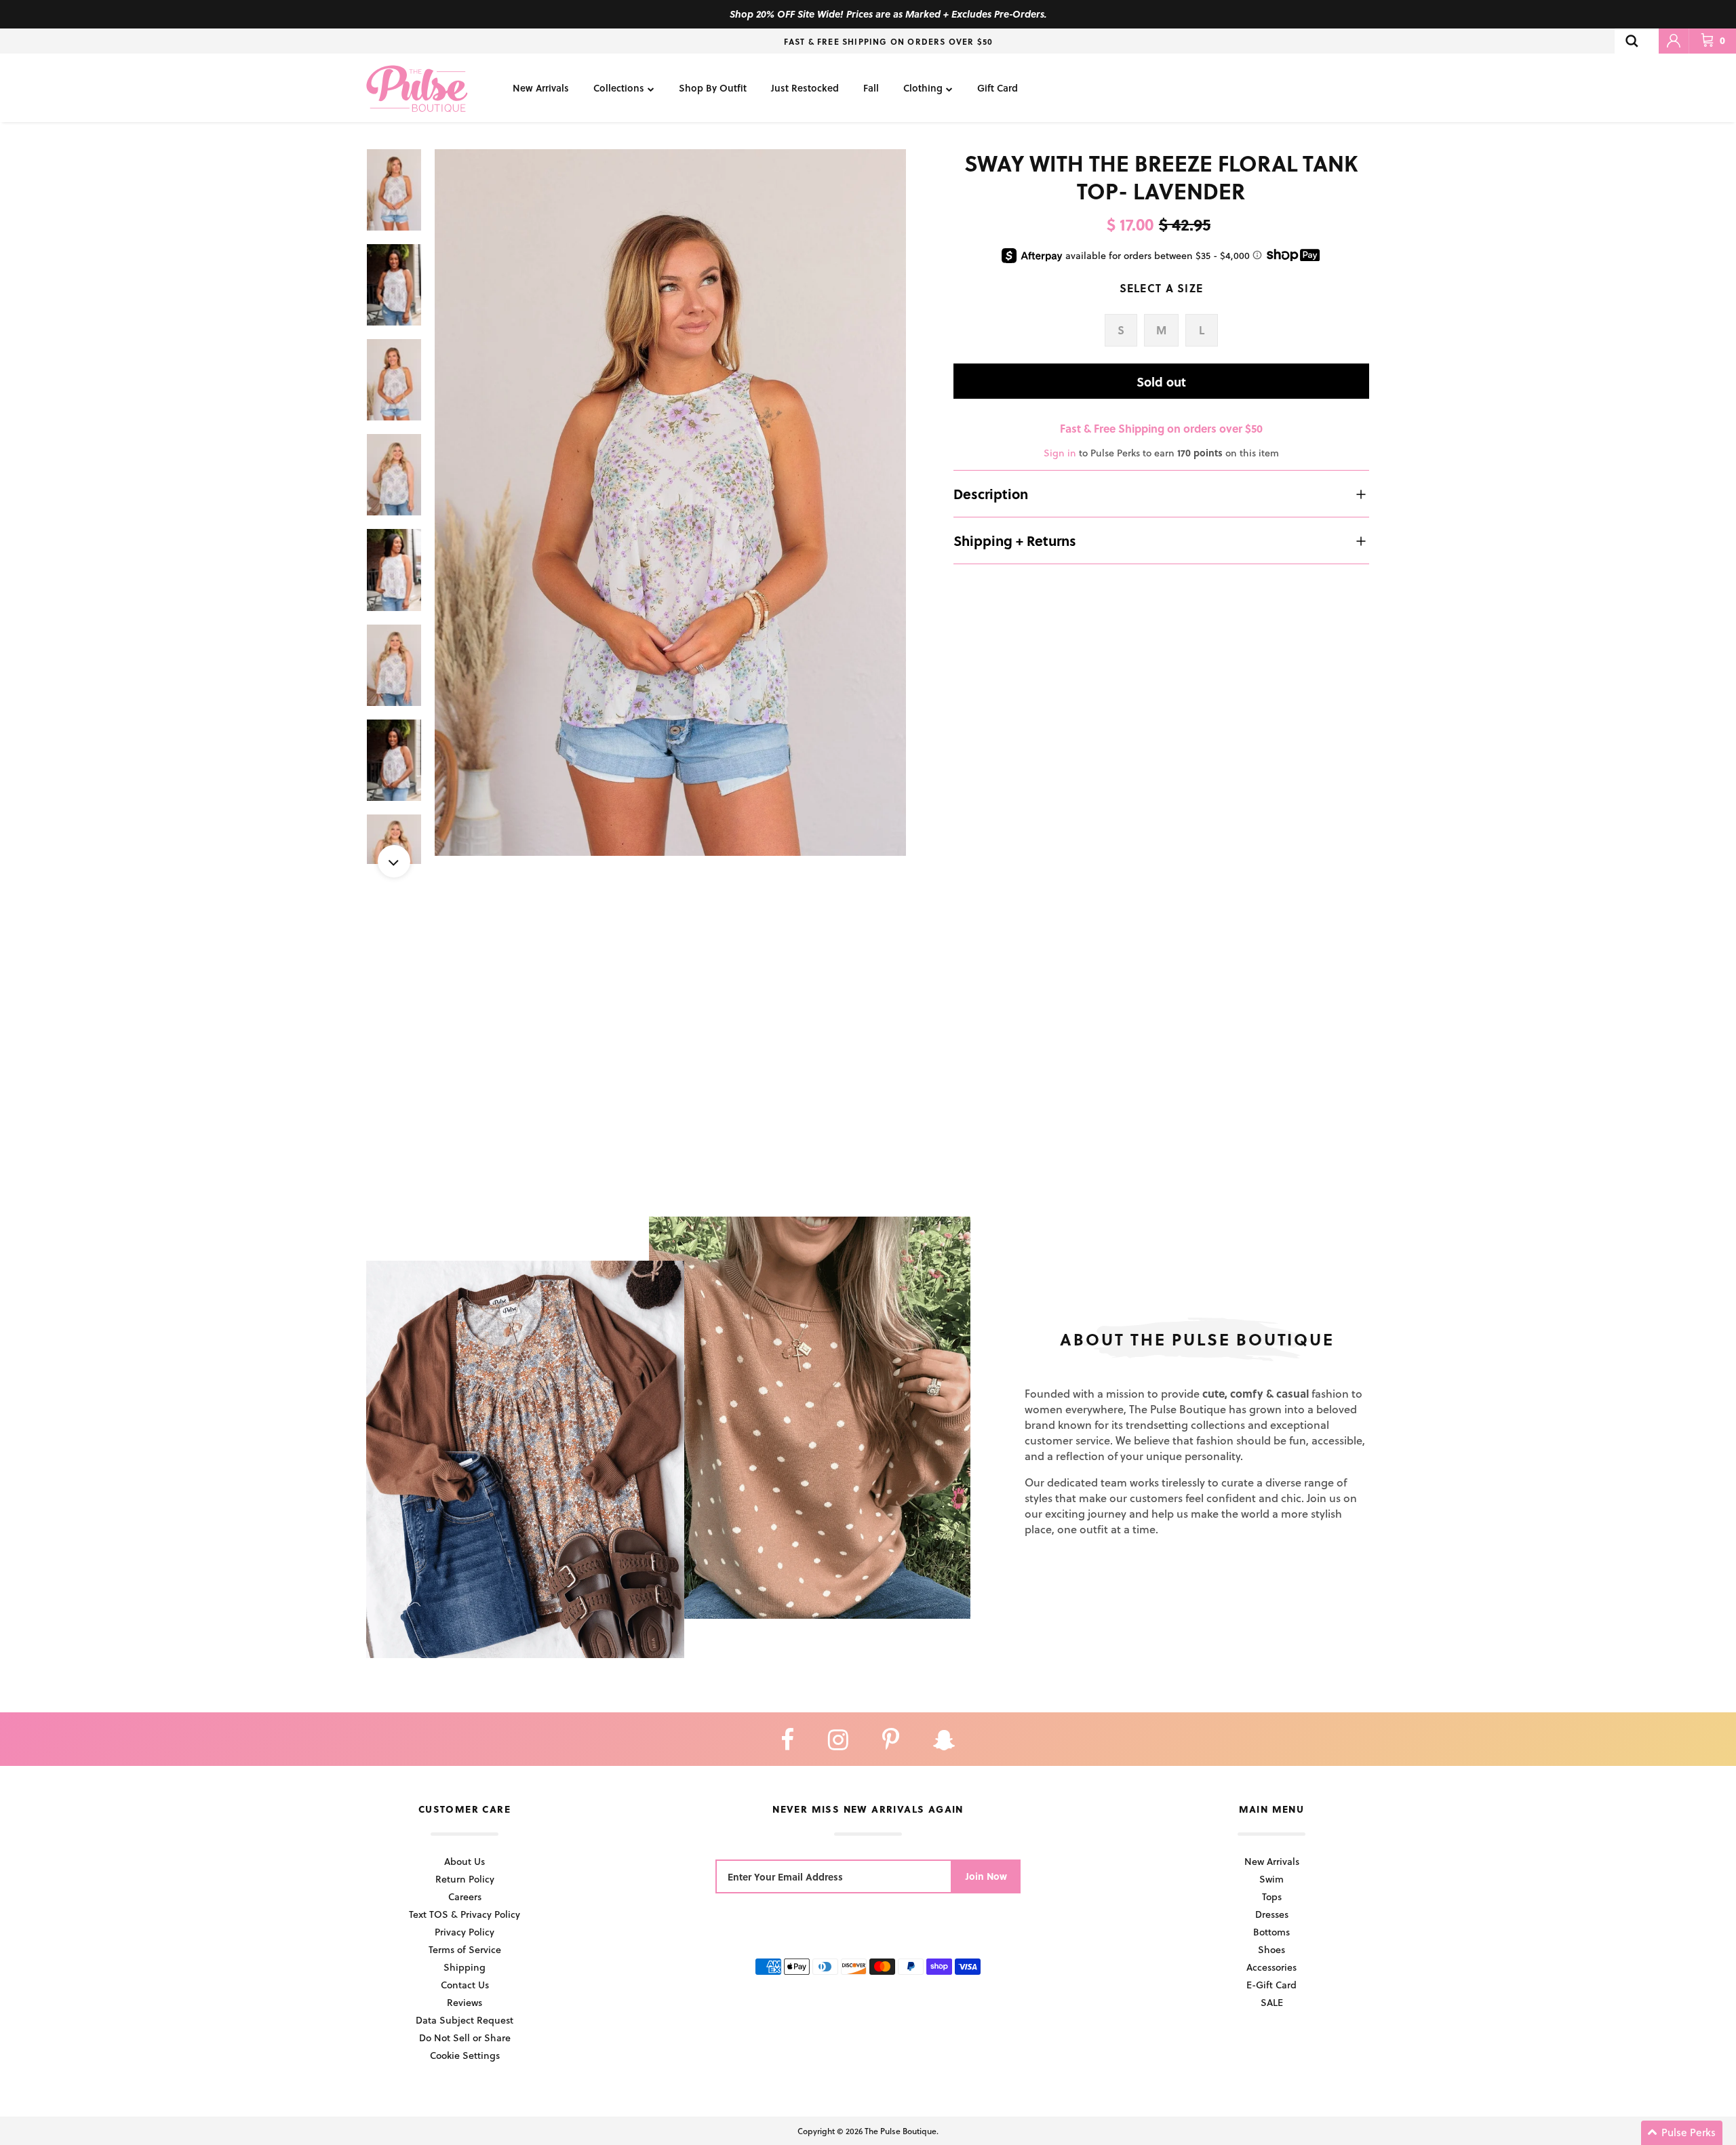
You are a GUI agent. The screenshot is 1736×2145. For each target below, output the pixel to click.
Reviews (465, 2002)
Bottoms (1271, 1932)
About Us (465, 1861)
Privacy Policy (465, 1932)
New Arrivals (541, 88)
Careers (465, 1896)
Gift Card (998, 88)
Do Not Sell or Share (465, 2038)
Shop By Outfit (713, 88)
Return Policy (465, 1879)
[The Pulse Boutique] (417, 88)
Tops (1272, 1896)
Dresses (1272, 1914)
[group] (670, 503)
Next (394, 861)
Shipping (465, 1967)
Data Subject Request (465, 2020)
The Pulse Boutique (901, 2131)
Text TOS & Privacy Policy (465, 1914)
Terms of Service (465, 1949)
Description (991, 494)
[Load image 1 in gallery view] (670, 503)
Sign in (1060, 453)
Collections (619, 88)
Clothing (923, 88)
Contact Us (465, 1985)
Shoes (1271, 1949)
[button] (1682, 2133)
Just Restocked (805, 88)
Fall (871, 88)
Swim (1271, 1879)
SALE (1272, 2002)
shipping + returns (1015, 540)
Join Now (986, 1876)
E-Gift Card (1271, 1985)
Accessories (1271, 1967)
